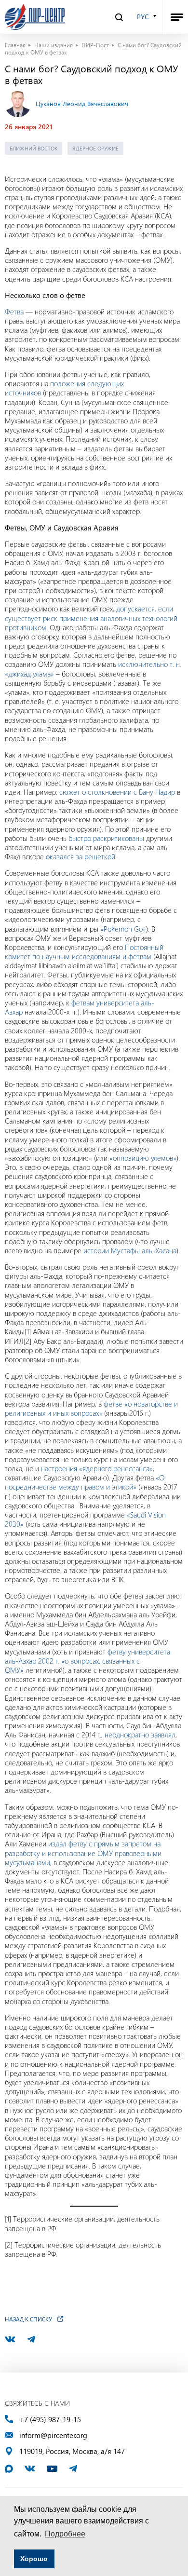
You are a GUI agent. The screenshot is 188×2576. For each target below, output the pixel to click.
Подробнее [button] (65, 2534)
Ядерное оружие (95, 148)
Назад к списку (28, 2319)
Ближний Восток (34, 148)
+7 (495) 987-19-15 (50, 2420)
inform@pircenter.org (53, 2435)
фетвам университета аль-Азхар (80, 1007)
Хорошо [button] (34, 2559)
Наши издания (54, 45)
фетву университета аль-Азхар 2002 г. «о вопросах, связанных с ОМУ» (87, 1661)
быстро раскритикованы (106, 838)
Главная (15, 45)
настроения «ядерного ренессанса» (97, 1468)
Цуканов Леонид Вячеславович (82, 103)
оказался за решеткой (81, 856)
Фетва (14, 312)
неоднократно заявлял (140, 1735)
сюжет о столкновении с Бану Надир (117, 792)
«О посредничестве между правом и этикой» (85, 1482)
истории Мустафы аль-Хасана (130, 1250)
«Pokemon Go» (123, 929)
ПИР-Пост (95, 45)
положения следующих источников (64, 388)
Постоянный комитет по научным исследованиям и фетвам (84, 952)
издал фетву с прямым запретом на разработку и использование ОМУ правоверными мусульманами (83, 1853)
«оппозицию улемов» (143, 1158)
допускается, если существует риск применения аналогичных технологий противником (91, 618)
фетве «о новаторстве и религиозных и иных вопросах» (91, 1408)
